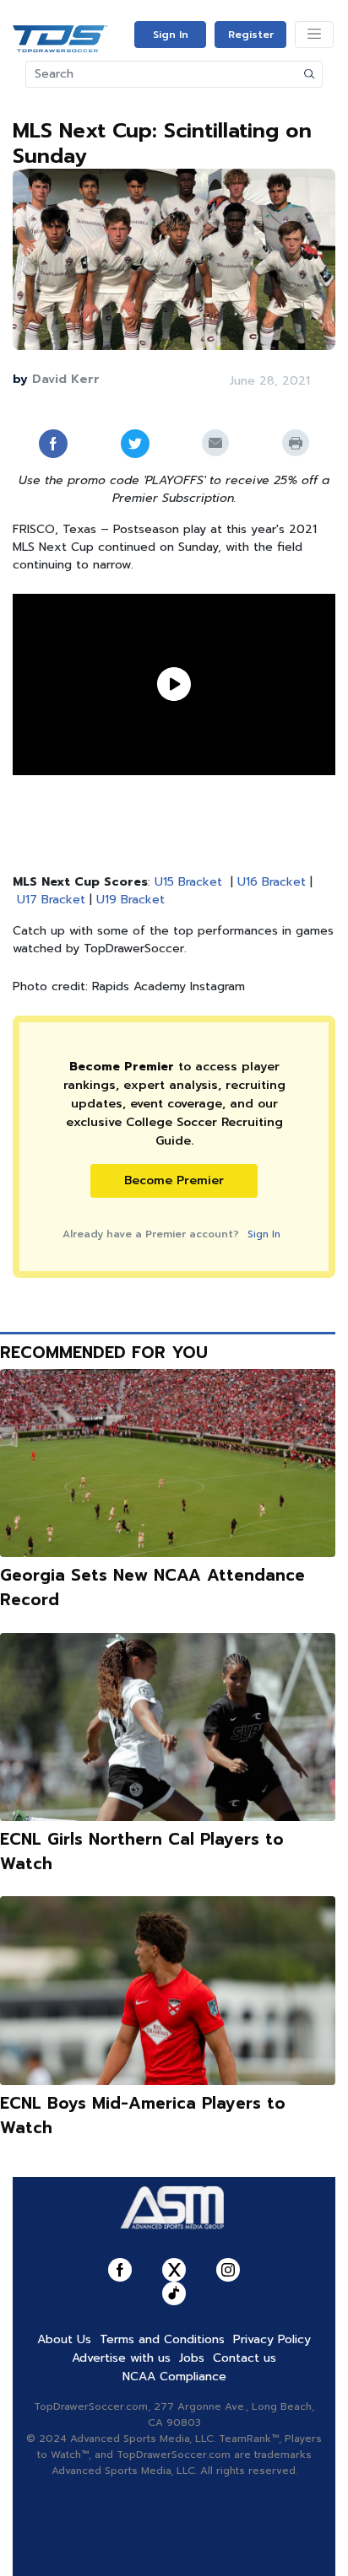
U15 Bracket (188, 882)
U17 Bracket (51, 900)
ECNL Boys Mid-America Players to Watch (143, 2115)
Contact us (245, 2358)
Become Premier (174, 1180)
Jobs (192, 2358)
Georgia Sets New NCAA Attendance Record (152, 1587)
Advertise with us (121, 2358)
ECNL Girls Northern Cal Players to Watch (142, 1851)
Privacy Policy (272, 2339)
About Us (64, 2339)
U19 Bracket (130, 900)
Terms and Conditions (162, 2339)
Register (251, 35)
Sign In (171, 35)
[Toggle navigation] (314, 35)
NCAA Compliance (174, 2377)
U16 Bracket (272, 882)
